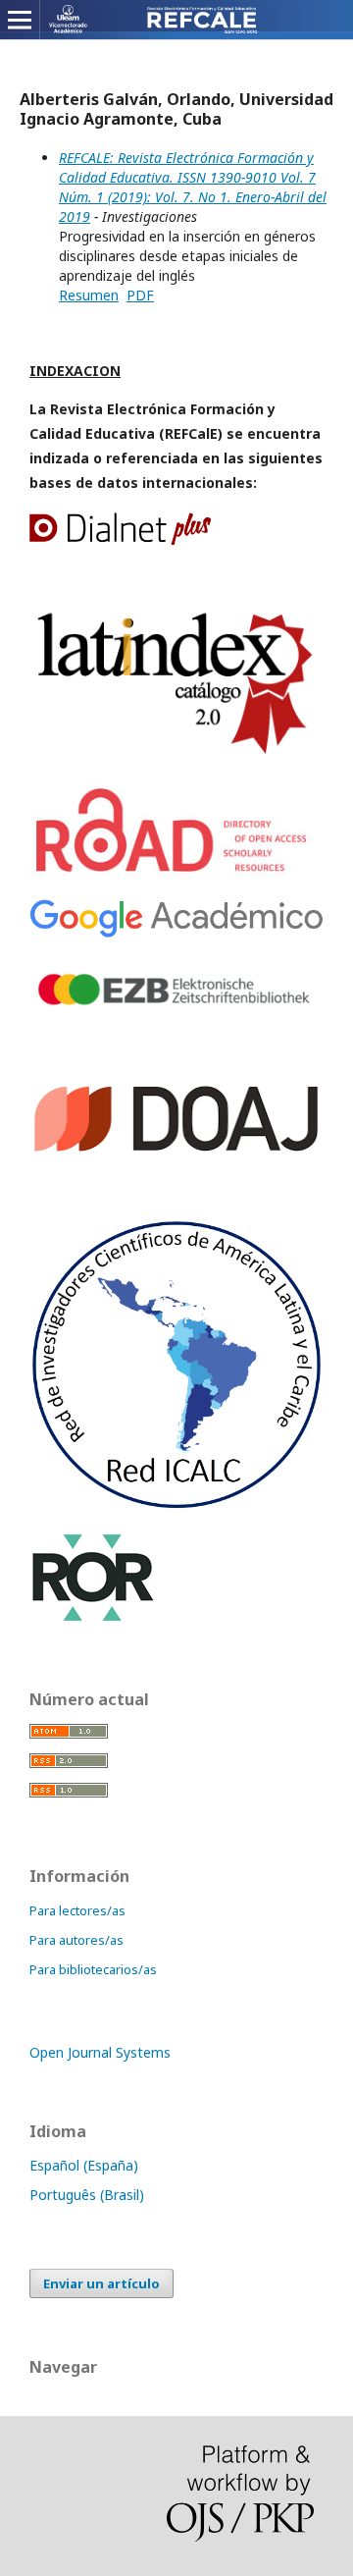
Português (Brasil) (87, 2195)
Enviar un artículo (101, 2283)
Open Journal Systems (100, 2052)
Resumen (89, 295)
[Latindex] (176, 755)
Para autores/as (76, 1940)
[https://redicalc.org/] (176, 1505)
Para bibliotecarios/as (93, 1969)
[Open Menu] (20, 20)
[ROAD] (175, 873)
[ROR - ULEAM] (93, 1618)
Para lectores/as (77, 1910)
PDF (140, 295)
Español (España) (84, 2165)
